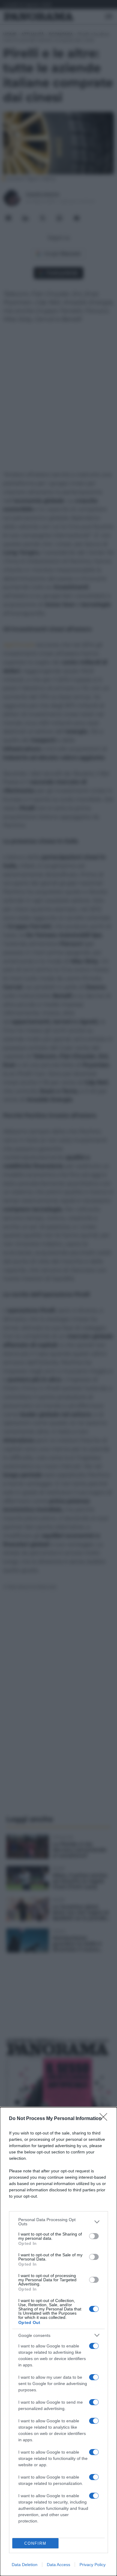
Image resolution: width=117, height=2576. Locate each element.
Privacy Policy (93, 2565)
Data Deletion (25, 2565)
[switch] (94, 2236)
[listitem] (58, 2222)
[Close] (105, 2119)
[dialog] (58, 2342)
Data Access (58, 2565)
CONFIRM (35, 2543)
